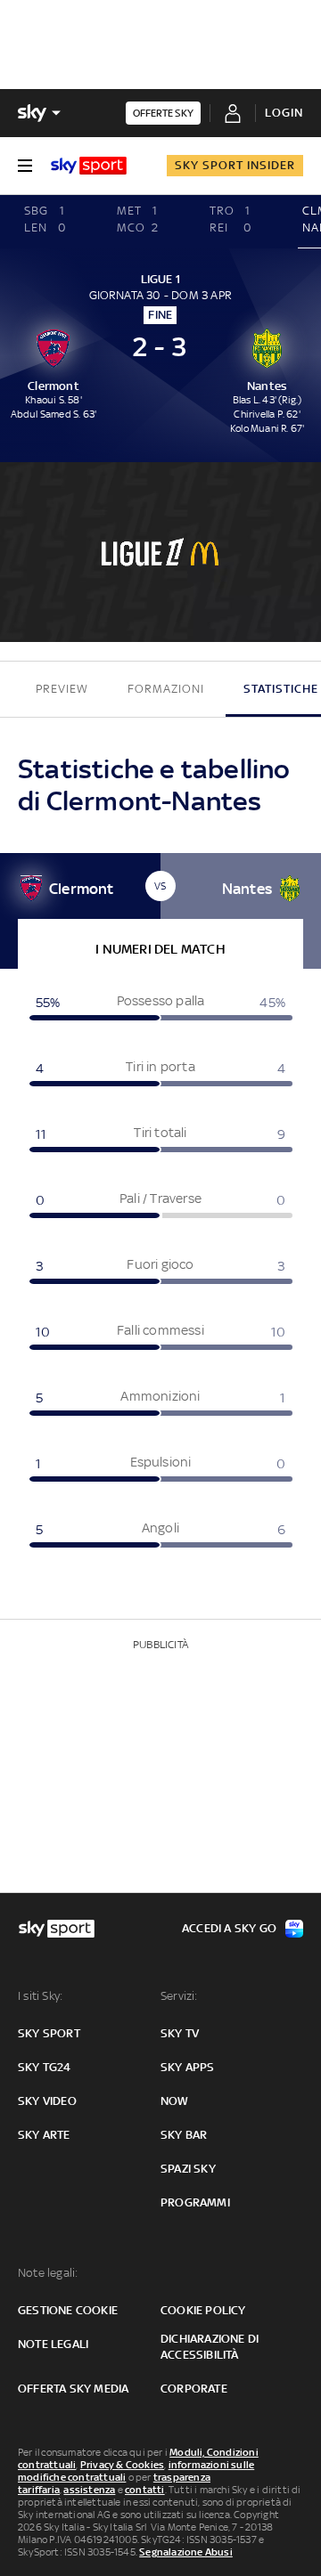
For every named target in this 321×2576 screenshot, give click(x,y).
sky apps (188, 2067)
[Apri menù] (25, 166)
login (284, 113)
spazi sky (188, 2169)
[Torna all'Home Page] (89, 166)
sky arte (44, 2135)
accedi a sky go (229, 1928)
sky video (47, 2101)
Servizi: (179, 1996)
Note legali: (48, 2273)
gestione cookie (68, 2310)
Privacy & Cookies (122, 2465)
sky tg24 (45, 2067)
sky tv (180, 2033)
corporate (194, 2389)
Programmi (195, 2202)
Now (175, 2101)
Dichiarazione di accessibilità (210, 2347)
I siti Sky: (40, 1996)
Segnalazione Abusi (186, 2552)
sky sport (49, 2033)
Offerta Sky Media (73, 2389)
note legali (53, 2344)
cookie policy (203, 2310)
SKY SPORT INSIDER (235, 165)
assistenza (89, 2490)
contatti (145, 2490)
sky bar (184, 2135)
